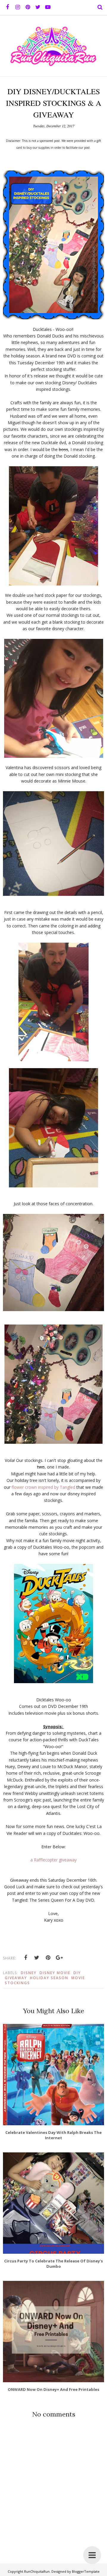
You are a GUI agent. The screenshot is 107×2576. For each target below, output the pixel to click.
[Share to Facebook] (26, 1958)
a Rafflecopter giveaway (53, 1860)
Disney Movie (55, 1973)
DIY (77, 1973)
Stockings (17, 1983)
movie (78, 1978)
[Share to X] (37, 1958)
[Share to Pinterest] (48, 1958)
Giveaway (16, 1978)
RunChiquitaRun (37, 2571)
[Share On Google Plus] (59, 1958)
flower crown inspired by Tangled (43, 1487)
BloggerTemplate (86, 2571)
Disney (29, 1973)
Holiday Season (49, 1978)
